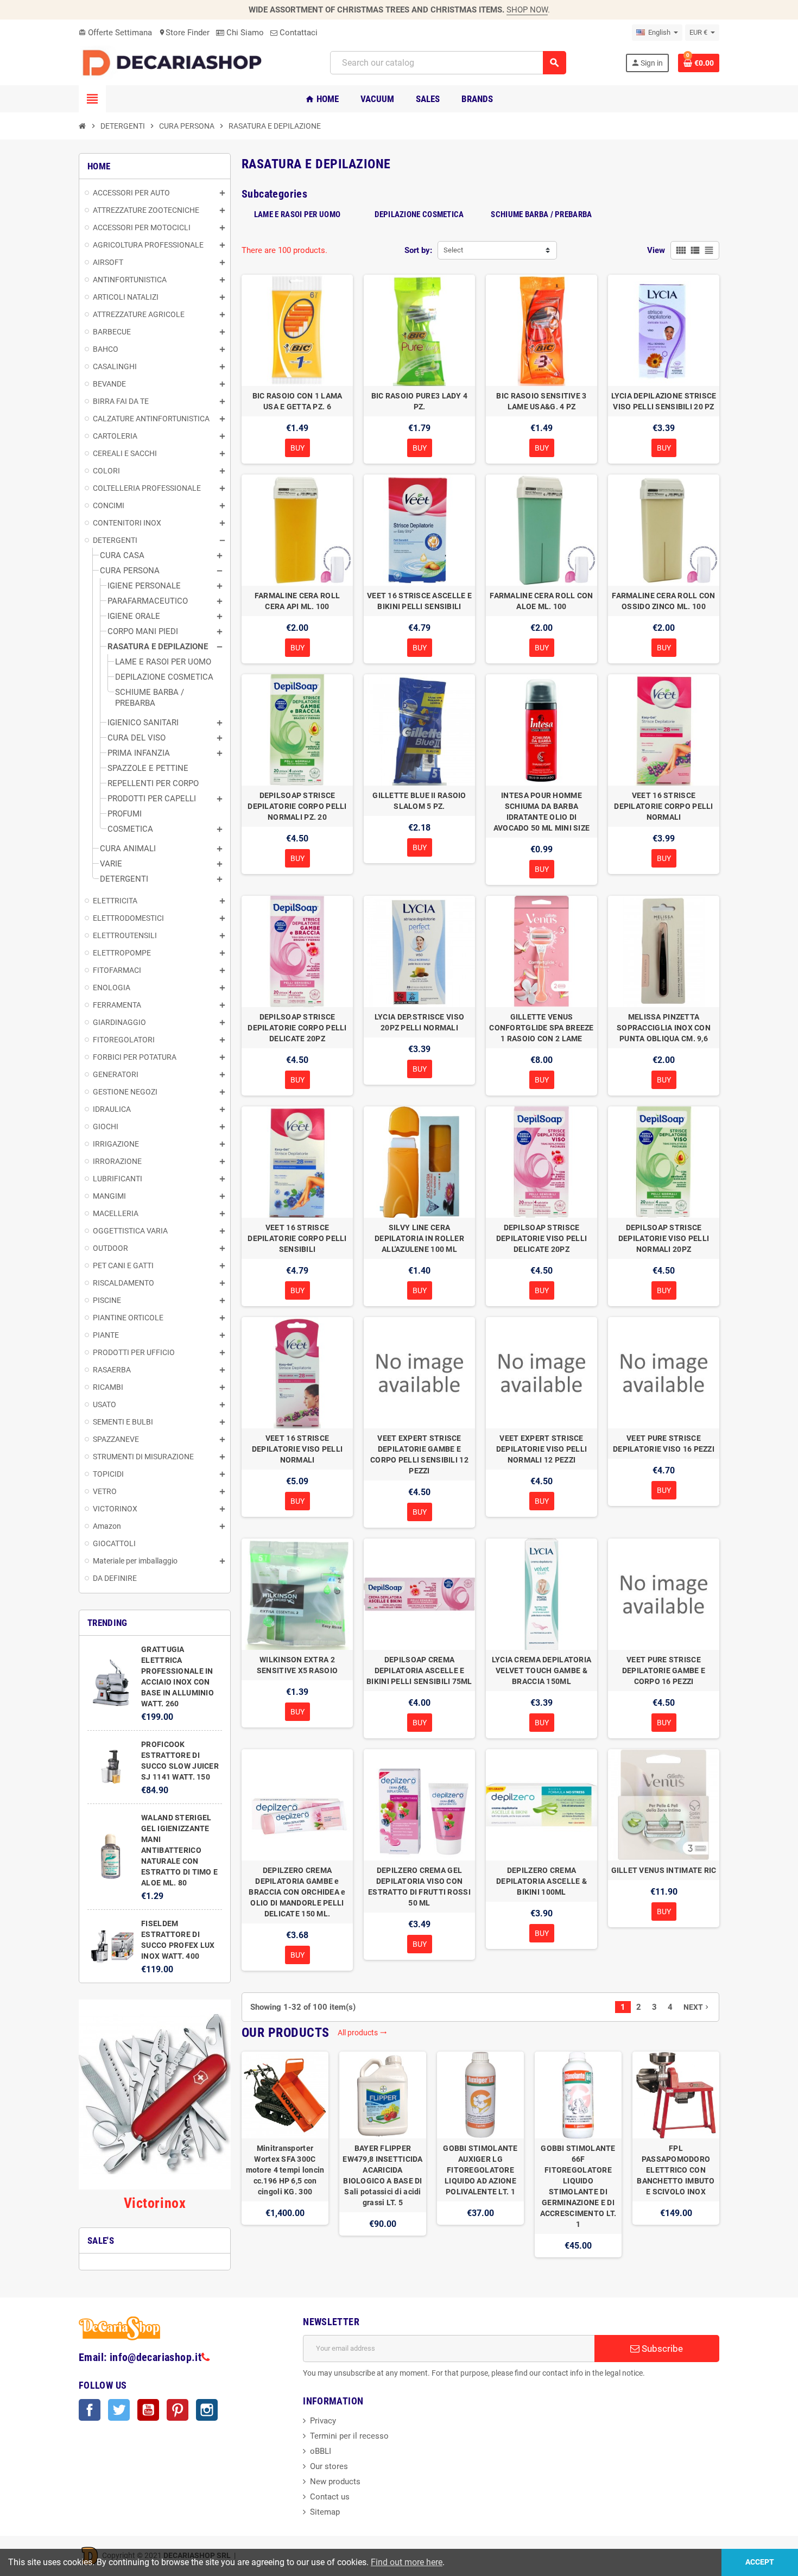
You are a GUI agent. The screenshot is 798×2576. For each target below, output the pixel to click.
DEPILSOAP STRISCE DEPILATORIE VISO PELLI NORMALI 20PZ (664, 1238)
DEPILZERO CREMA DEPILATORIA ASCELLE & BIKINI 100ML (541, 1881)
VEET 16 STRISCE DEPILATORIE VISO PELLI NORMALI (297, 1449)
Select (453, 250)
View (656, 250)
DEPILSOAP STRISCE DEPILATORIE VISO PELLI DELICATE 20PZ (541, 1238)
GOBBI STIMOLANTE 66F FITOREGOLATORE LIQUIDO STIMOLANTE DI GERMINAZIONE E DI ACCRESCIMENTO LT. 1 (578, 2186)
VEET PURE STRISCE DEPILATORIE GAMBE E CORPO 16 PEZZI (664, 1670)
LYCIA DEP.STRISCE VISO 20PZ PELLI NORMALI (419, 1022)
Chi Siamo (244, 33)
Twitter (119, 2410)
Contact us (330, 2497)
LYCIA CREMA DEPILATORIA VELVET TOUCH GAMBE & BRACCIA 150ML (541, 1670)
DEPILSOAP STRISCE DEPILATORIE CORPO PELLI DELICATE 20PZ (297, 1028)
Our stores (329, 2466)
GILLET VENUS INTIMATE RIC (664, 1870)
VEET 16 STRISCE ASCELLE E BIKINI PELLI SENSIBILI (419, 601)
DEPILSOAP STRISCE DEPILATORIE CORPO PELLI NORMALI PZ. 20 (297, 806)
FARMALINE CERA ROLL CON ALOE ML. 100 (541, 601)
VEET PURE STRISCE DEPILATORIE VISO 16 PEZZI (664, 1444)
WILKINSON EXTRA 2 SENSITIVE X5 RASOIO (297, 1665)
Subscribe (661, 2349)
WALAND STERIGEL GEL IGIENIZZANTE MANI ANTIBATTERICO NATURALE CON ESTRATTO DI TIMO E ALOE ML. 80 (179, 1850)
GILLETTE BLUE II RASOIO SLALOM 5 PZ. (419, 801)
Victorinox (155, 2203)
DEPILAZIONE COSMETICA (419, 214)
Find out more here (407, 2562)
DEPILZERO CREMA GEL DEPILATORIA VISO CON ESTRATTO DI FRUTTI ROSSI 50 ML (419, 1887)
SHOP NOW (527, 10)
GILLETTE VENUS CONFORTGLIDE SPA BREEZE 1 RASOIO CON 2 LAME (541, 1028)
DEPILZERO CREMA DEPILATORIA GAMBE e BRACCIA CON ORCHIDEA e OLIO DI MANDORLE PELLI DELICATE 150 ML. (297, 1892)
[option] (285, 2154)
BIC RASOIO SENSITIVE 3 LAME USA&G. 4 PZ (541, 401)
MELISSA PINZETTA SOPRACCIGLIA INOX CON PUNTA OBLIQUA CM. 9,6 (664, 1028)
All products (362, 2033)
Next (697, 2007)
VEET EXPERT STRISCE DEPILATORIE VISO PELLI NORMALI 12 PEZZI (541, 1449)
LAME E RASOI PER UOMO (297, 214)
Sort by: (418, 250)
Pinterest (178, 2410)
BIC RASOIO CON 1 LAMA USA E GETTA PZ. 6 (297, 401)
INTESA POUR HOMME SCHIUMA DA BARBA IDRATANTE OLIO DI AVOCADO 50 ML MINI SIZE (541, 812)
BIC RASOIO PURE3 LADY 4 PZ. (419, 401)
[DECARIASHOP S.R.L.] (175, 62)
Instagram (207, 2410)
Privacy (323, 2421)
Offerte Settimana (115, 33)
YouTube (148, 2410)
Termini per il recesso (349, 2436)
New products (335, 2482)
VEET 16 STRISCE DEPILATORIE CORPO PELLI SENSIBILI (297, 1238)
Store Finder (184, 33)
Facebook (90, 2410)
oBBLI (321, 2451)
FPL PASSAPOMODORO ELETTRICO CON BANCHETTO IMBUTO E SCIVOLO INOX (676, 2170)
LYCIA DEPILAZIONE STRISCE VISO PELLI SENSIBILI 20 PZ (664, 401)
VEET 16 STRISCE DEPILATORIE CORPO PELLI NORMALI (663, 806)
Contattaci (297, 33)
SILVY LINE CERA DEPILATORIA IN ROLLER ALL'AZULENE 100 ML (419, 1238)
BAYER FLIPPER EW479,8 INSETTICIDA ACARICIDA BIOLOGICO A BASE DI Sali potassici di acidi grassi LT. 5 (382, 2175)
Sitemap (325, 2512)
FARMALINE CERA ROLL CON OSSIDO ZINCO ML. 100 (663, 601)
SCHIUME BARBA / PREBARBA (541, 214)
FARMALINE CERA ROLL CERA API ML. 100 (297, 601)
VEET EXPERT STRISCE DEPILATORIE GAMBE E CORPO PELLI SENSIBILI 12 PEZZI (419, 1454)
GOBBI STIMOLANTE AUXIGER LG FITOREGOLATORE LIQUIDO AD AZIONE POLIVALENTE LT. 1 (480, 2170)
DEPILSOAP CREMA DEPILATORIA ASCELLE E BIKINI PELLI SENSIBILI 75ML (419, 1670)
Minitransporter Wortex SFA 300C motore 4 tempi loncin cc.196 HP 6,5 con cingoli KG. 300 (285, 2170)
